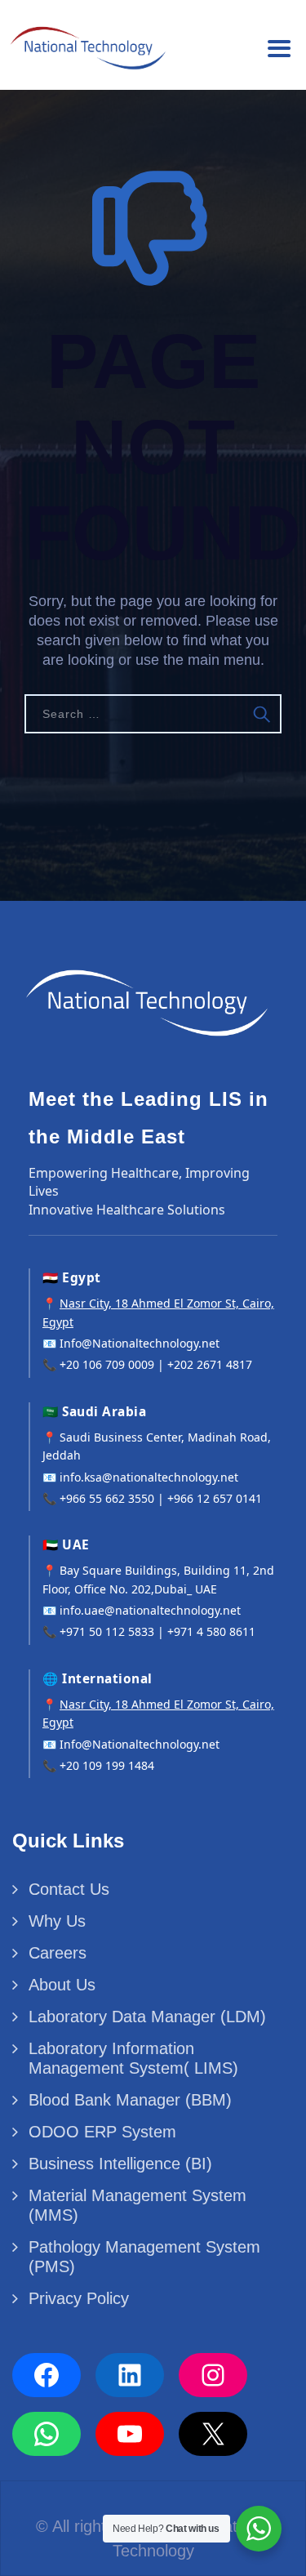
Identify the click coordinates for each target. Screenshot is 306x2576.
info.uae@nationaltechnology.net (150, 1610)
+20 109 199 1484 (107, 1765)
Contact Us (69, 1889)
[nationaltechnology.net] (86, 43)
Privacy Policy (79, 2298)
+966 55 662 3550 (107, 1498)
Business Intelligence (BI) (120, 2164)
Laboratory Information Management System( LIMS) (133, 2058)
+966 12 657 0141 (215, 1498)
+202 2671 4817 (210, 1364)
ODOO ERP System (102, 2132)
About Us (62, 1985)
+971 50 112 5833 (107, 1631)
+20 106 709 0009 (107, 1364)
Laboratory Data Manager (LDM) (147, 2017)
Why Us (57, 1921)
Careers (58, 1953)
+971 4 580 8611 (211, 1631)
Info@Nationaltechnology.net (140, 1343)
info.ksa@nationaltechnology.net (149, 1477)
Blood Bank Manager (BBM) (130, 2100)
